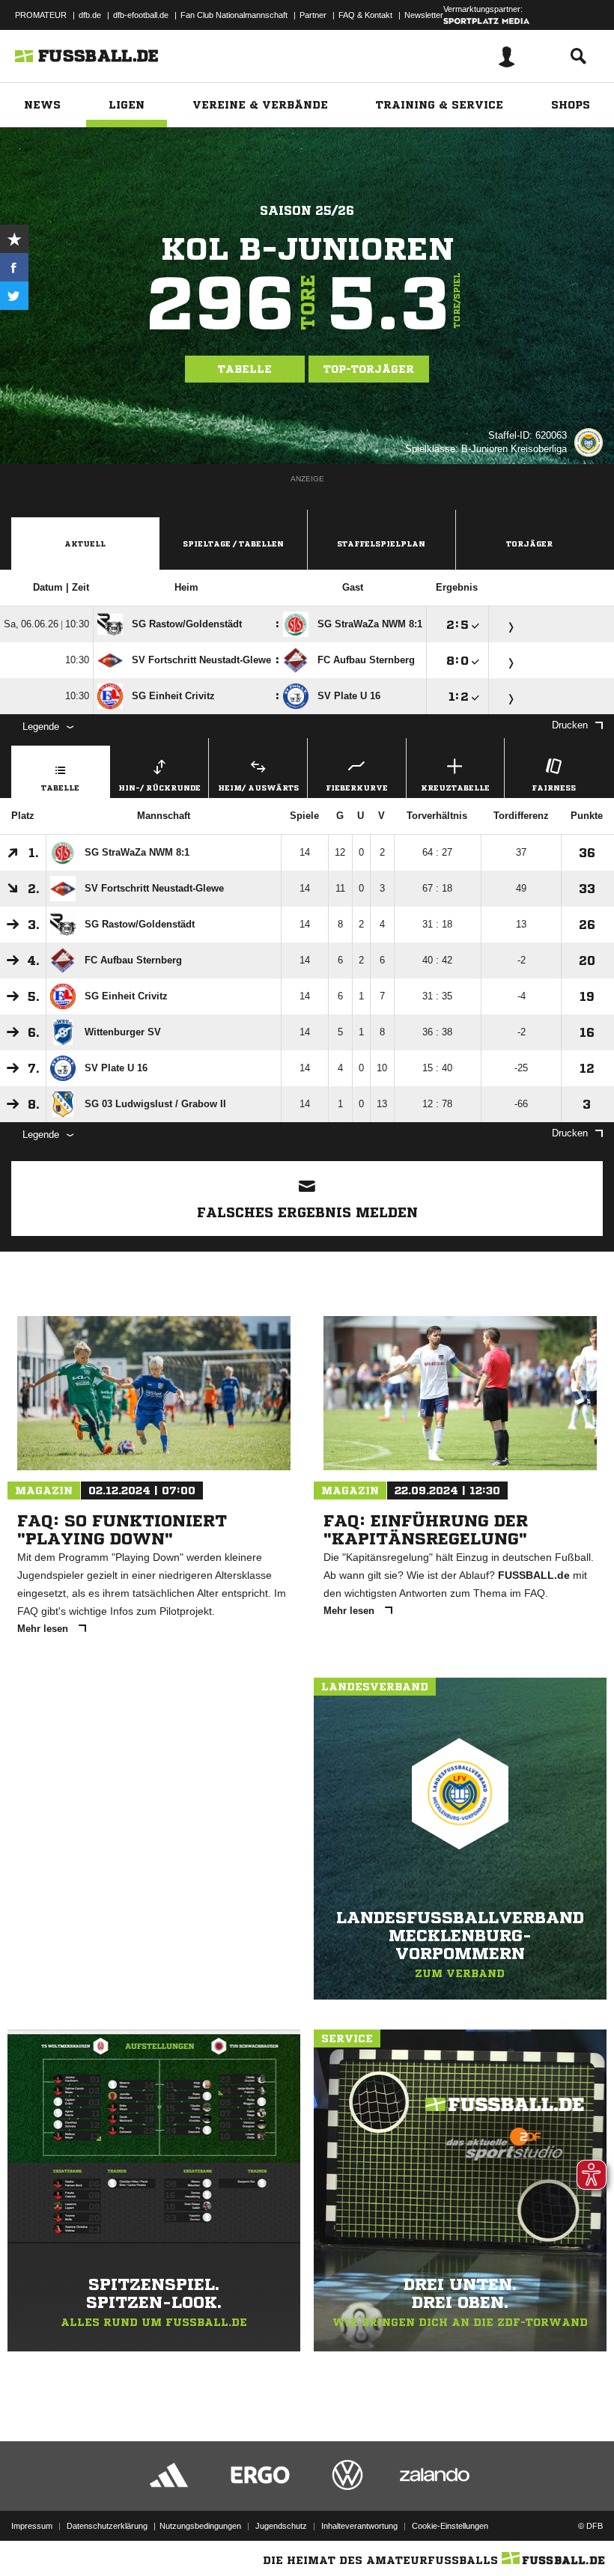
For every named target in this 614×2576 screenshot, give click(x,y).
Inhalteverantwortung (359, 2526)
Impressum (32, 2526)
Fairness (554, 788)
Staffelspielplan (381, 543)
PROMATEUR (41, 15)
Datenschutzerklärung (107, 2526)
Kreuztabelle (455, 788)
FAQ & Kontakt (365, 15)
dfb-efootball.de (141, 15)
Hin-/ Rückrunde (159, 788)
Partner (313, 15)
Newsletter (424, 15)
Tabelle (245, 369)
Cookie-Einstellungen (450, 2526)
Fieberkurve (357, 788)
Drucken (570, 725)
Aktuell (85, 543)
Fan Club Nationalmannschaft (234, 15)
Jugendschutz (281, 2526)
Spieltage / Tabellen (233, 543)
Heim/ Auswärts (258, 788)
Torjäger (529, 543)
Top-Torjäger (369, 369)
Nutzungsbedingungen (200, 2526)
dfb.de (90, 15)
